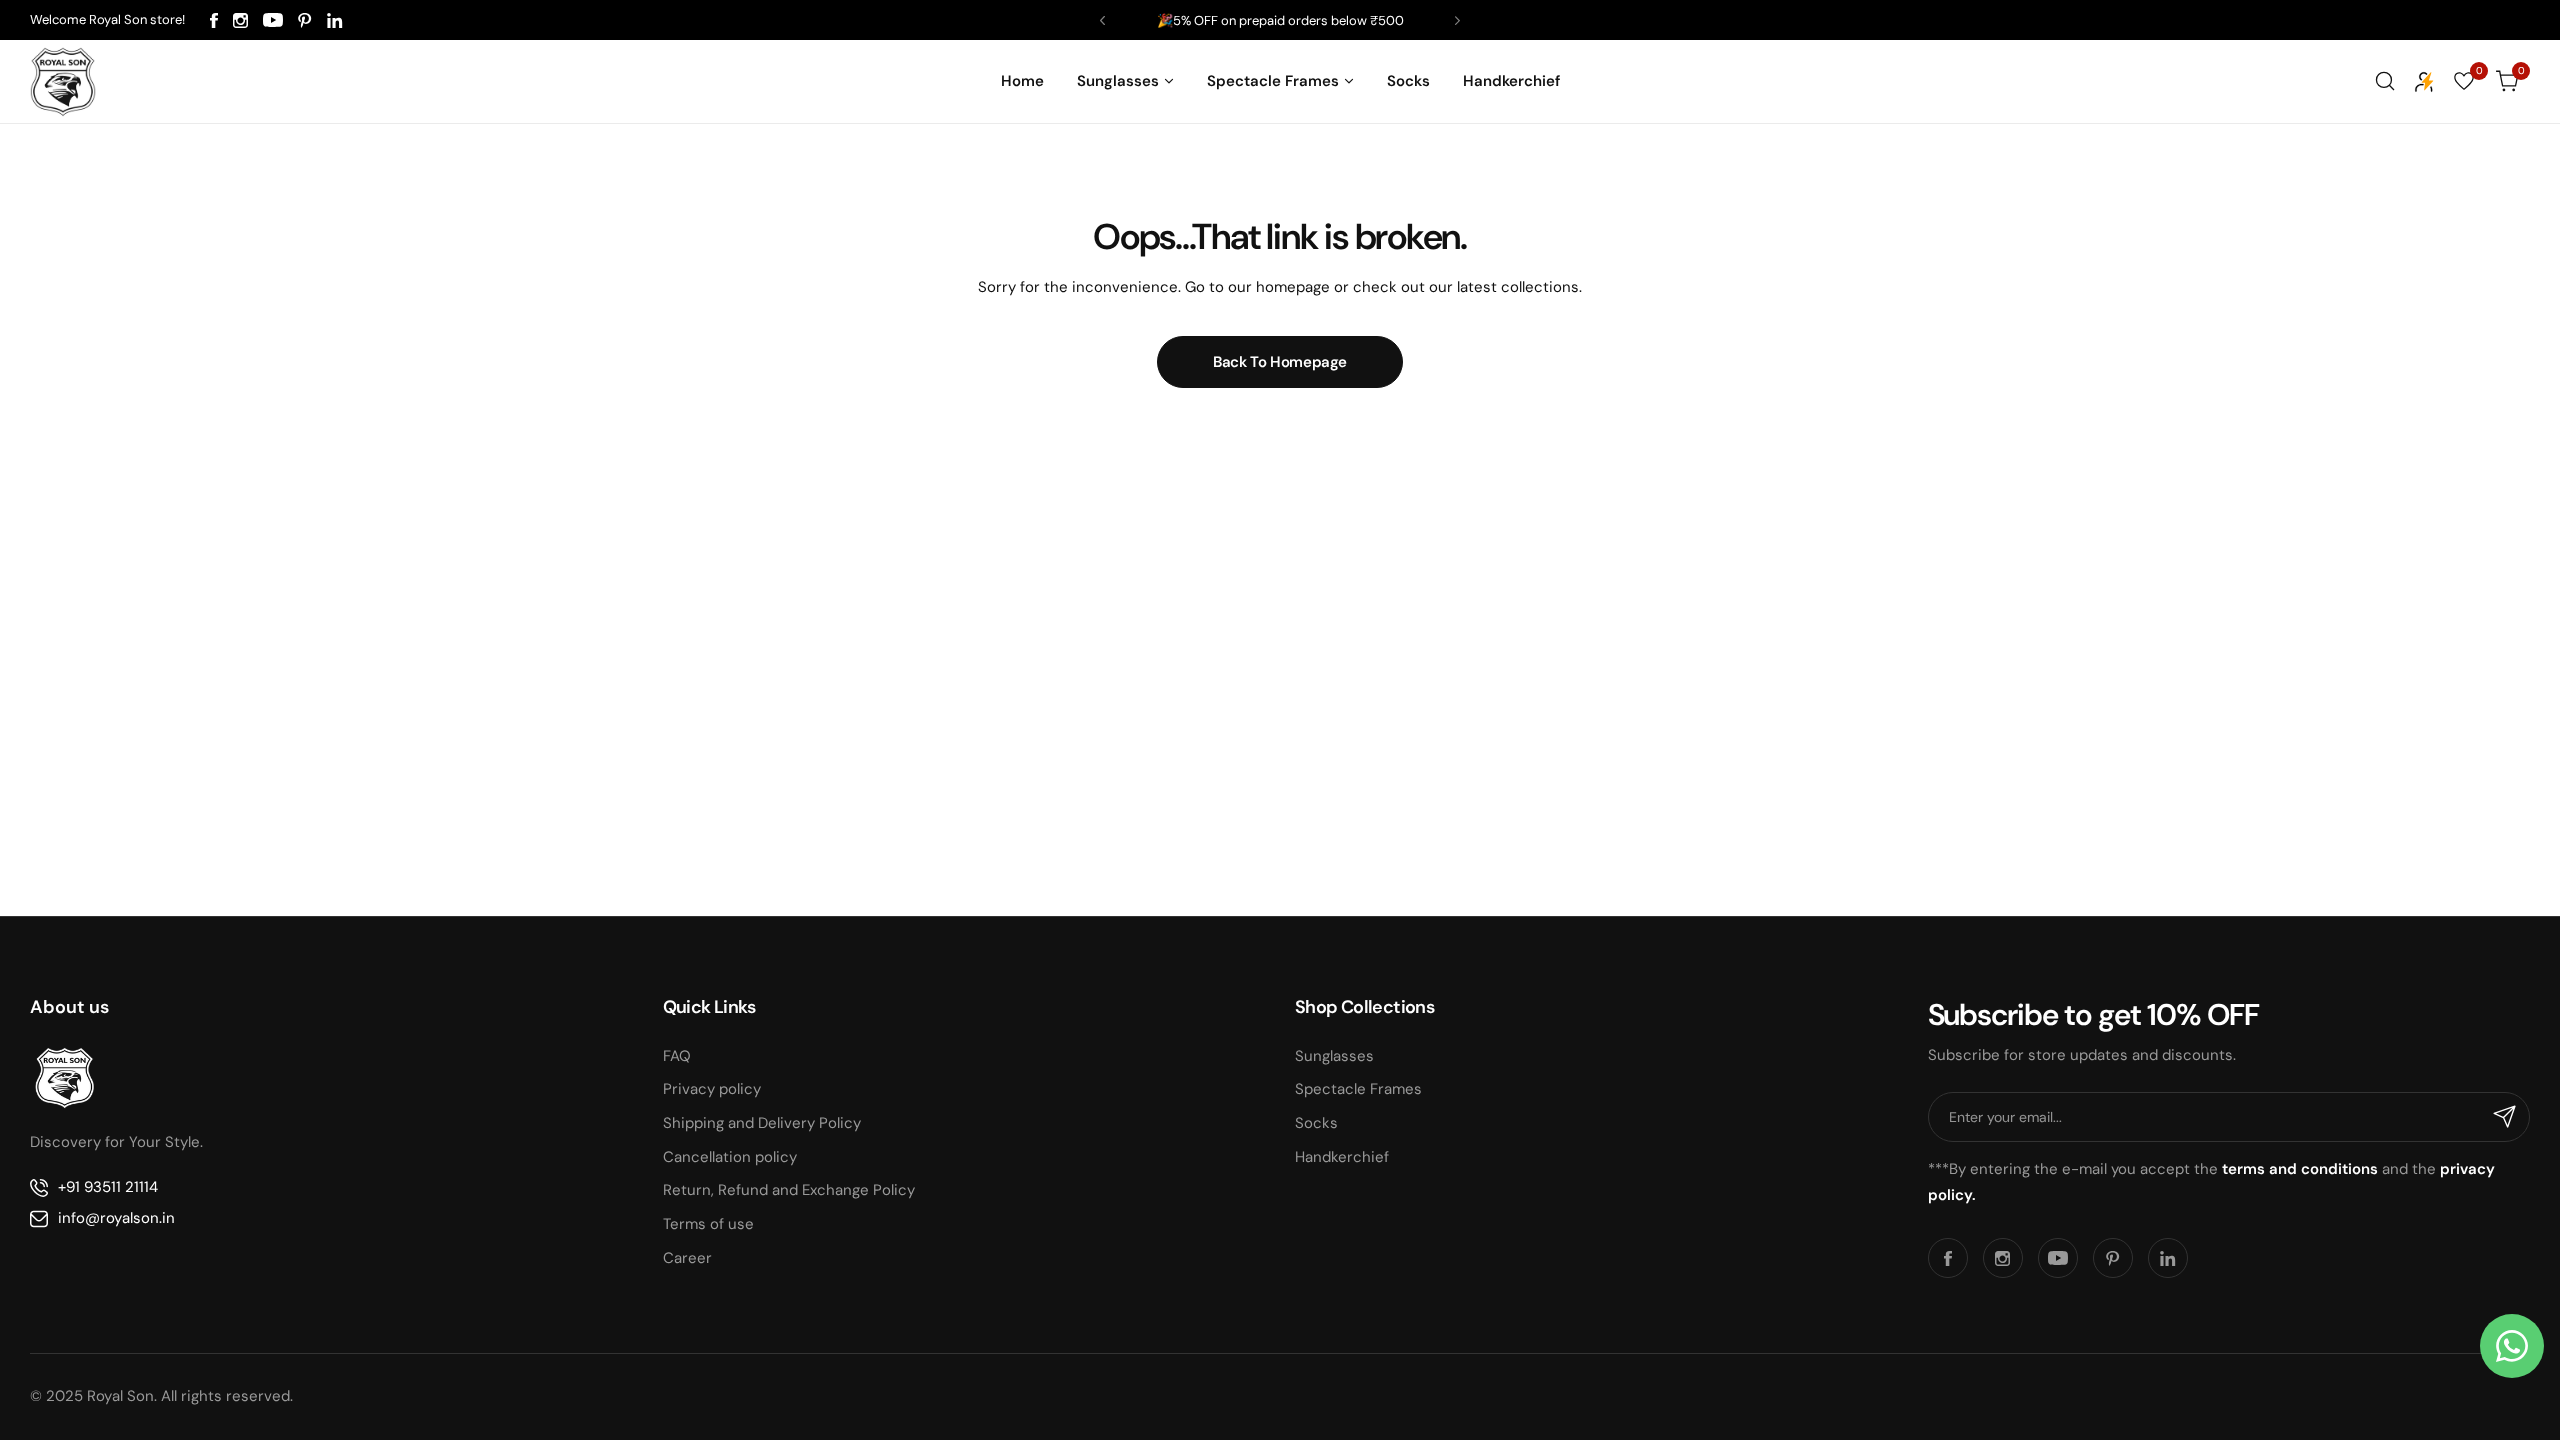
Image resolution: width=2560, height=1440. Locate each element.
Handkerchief (1342, 1157)
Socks (1316, 1123)
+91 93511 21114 (108, 1187)
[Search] (2385, 81)
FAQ (677, 1056)
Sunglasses (1334, 1056)
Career (687, 1258)
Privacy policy (712, 1089)
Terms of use (708, 1224)
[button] (1102, 20)
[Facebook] (214, 20)
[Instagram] (240, 20)
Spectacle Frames (1358, 1089)
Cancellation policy (730, 1157)
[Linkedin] (335, 20)
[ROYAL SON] (63, 81)
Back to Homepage (1280, 362)
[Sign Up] (2505, 1117)
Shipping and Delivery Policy (762, 1123)
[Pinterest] (305, 20)
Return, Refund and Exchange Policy (789, 1190)
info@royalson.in (116, 1218)
